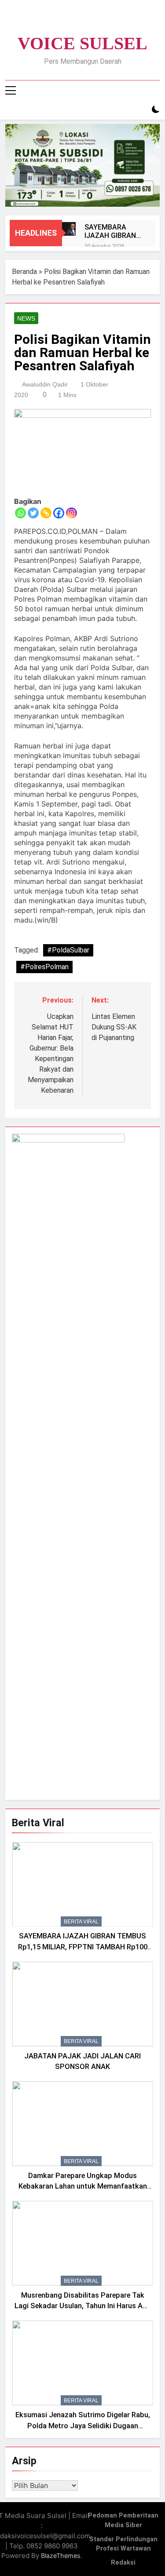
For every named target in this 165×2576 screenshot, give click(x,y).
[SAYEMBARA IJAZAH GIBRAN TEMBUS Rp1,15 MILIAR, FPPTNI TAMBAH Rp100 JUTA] (69, 229)
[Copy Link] (46, 513)
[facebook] (62, 21)
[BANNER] (82, 165)
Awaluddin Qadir (45, 384)
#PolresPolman (44, 967)
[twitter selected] (83, 21)
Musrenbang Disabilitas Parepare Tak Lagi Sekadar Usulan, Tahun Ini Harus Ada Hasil (83, 2306)
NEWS (26, 318)
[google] (93, 21)
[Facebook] (59, 513)
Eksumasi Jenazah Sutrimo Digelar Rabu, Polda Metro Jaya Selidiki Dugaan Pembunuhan (83, 2426)
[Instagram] (71, 513)
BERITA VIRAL (81, 1922)
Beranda (24, 272)
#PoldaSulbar (68, 950)
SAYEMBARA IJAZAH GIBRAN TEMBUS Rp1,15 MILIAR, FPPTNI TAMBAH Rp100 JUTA (111, 231)
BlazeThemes (61, 2556)
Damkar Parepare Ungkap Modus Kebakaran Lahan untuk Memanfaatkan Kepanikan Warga (83, 2187)
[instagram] (72, 21)
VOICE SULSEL (82, 43)
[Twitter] (33, 513)
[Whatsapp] (20, 513)
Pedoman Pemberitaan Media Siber (123, 2520)
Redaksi (123, 2563)
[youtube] (104, 21)
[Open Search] (140, 110)
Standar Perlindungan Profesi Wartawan (123, 2544)
